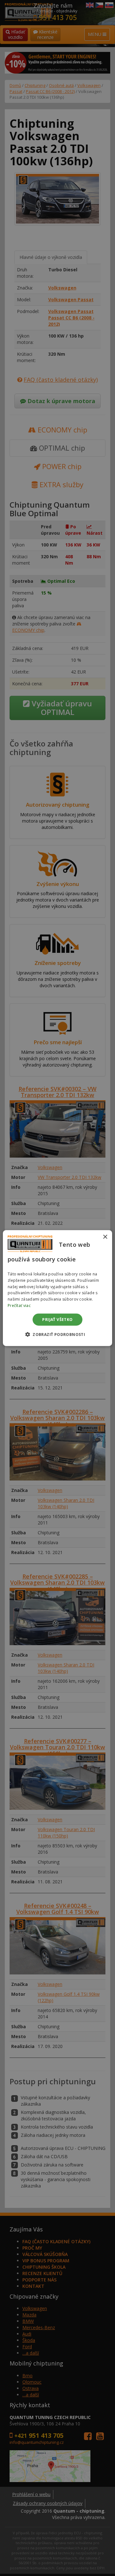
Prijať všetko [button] (57, 1319)
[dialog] (57, 1288)
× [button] (105, 1237)
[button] (57, 1334)
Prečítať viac (19, 1306)
